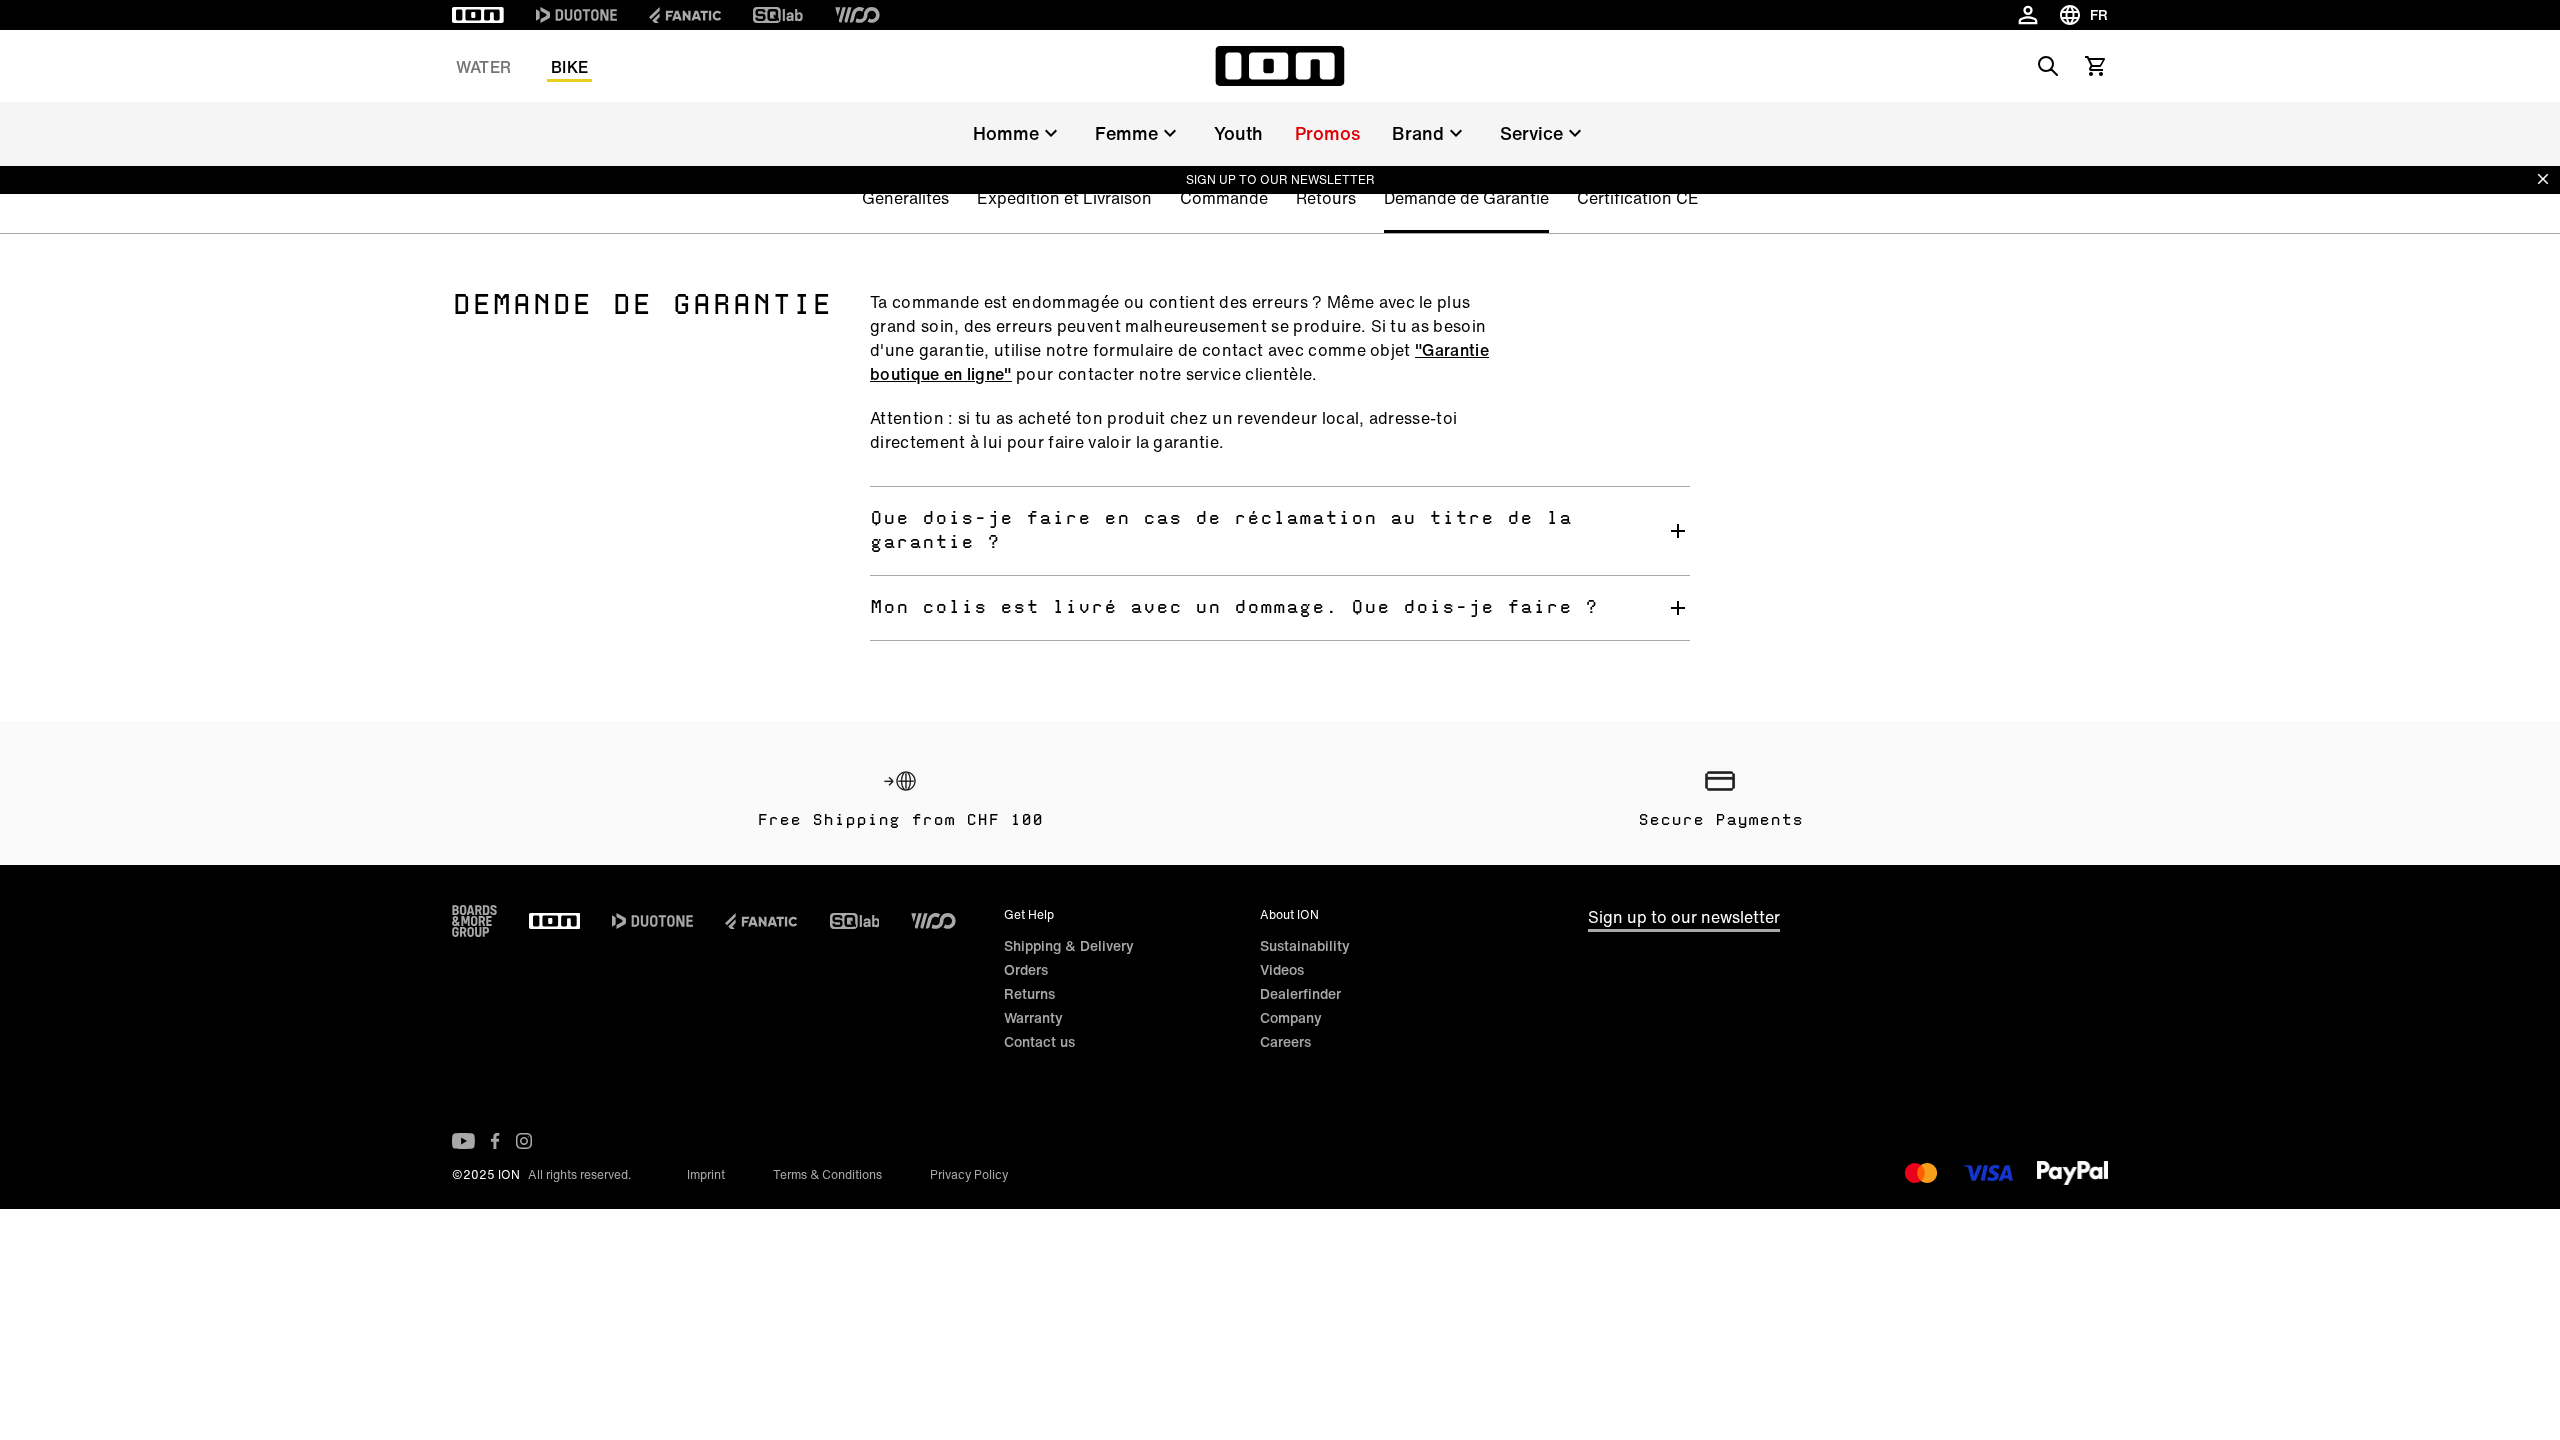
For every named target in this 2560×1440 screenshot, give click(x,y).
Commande (1224, 198)
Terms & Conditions (827, 1174)
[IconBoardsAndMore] (474, 921)
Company (1291, 1017)
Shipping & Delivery (1069, 945)
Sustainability (1305, 945)
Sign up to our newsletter (1684, 917)
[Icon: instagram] (524, 1141)
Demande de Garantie (1466, 198)
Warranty (1033, 1017)
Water (483, 67)
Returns (1029, 993)
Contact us (1039, 1041)
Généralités (905, 198)
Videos (1282, 969)
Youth (1238, 133)
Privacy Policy (969, 1174)
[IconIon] (478, 15)
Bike (569, 67)
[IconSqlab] (778, 15)
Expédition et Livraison (1064, 198)
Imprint (706, 1174)
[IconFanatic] (685, 15)
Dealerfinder (1300, 993)
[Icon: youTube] (463, 1141)
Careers (1285, 1041)
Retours (1326, 198)
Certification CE (1638, 198)
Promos (1327, 133)
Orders (1026, 969)
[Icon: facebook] (495, 1141)
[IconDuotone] (576, 15)
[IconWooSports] (857, 15)
